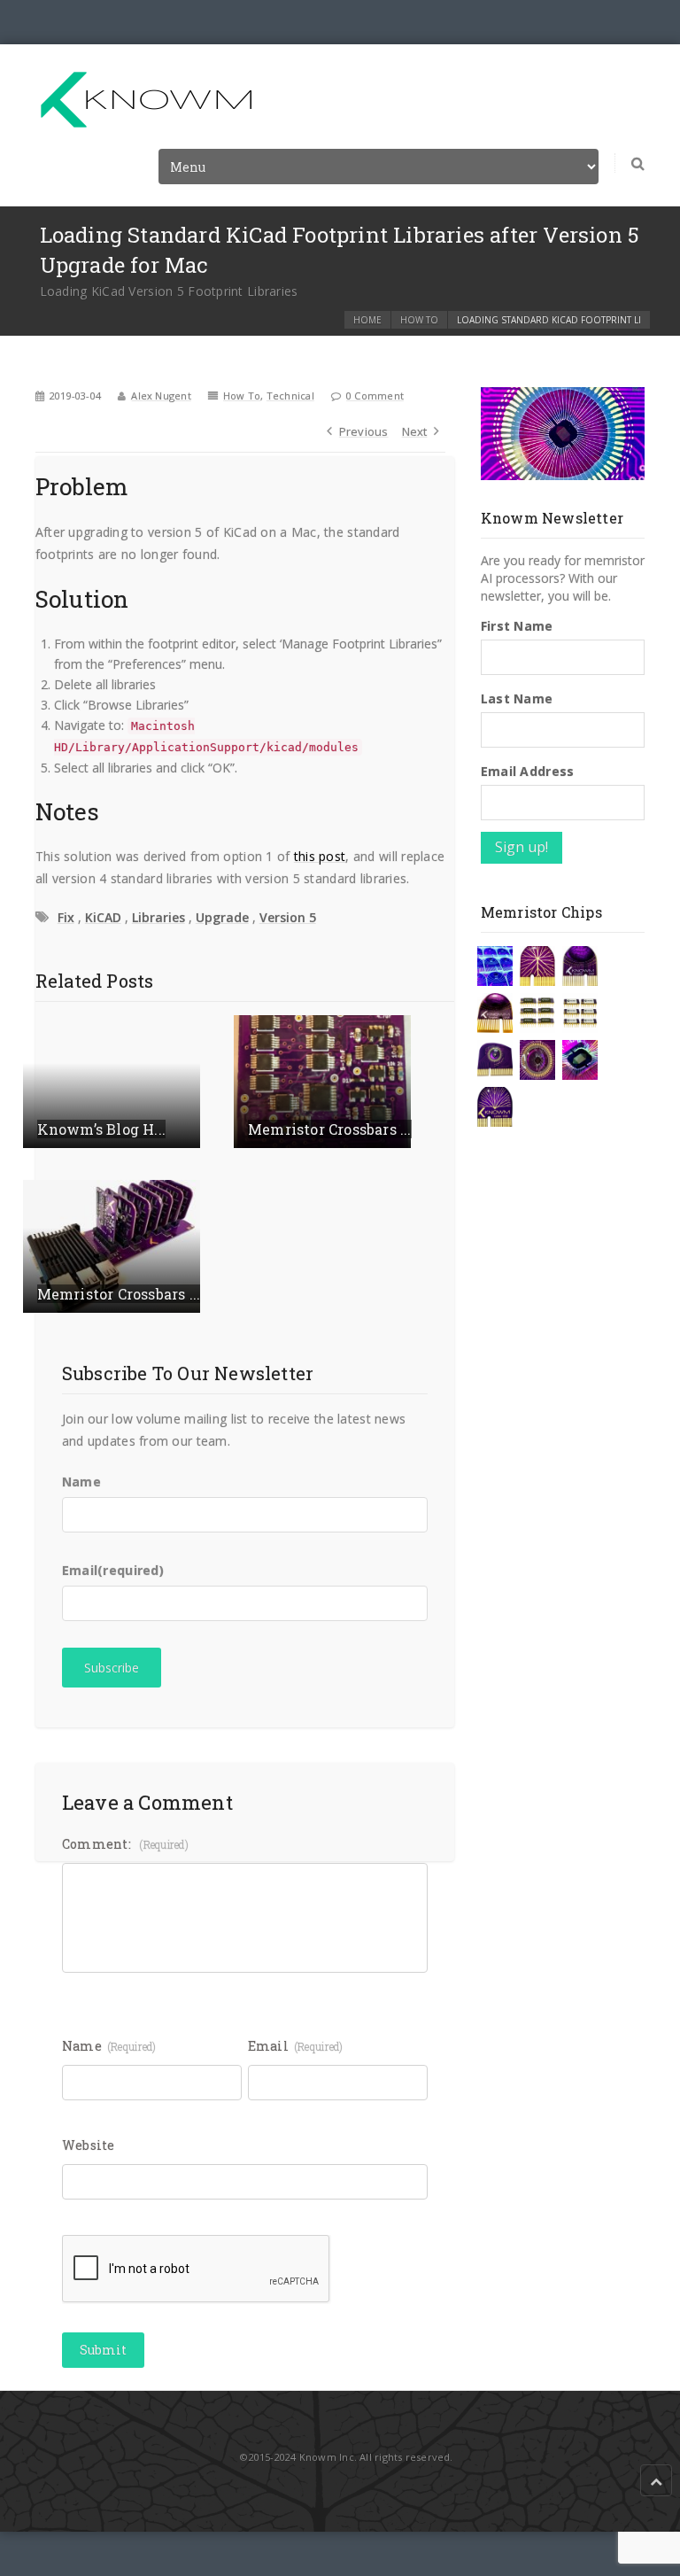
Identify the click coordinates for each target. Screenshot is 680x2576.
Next (415, 431)
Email (113, 1570)
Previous (364, 431)
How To (419, 320)
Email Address (528, 771)
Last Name (517, 698)
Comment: (125, 1844)
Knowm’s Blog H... (101, 1129)
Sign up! (522, 847)
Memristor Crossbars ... (330, 1129)
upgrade (222, 917)
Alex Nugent (161, 396)
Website (89, 2145)
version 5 (288, 917)
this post (320, 856)
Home (367, 320)
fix (66, 917)
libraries (158, 917)
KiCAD (103, 917)
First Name (517, 626)
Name (81, 1482)
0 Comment (375, 396)
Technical (290, 396)
